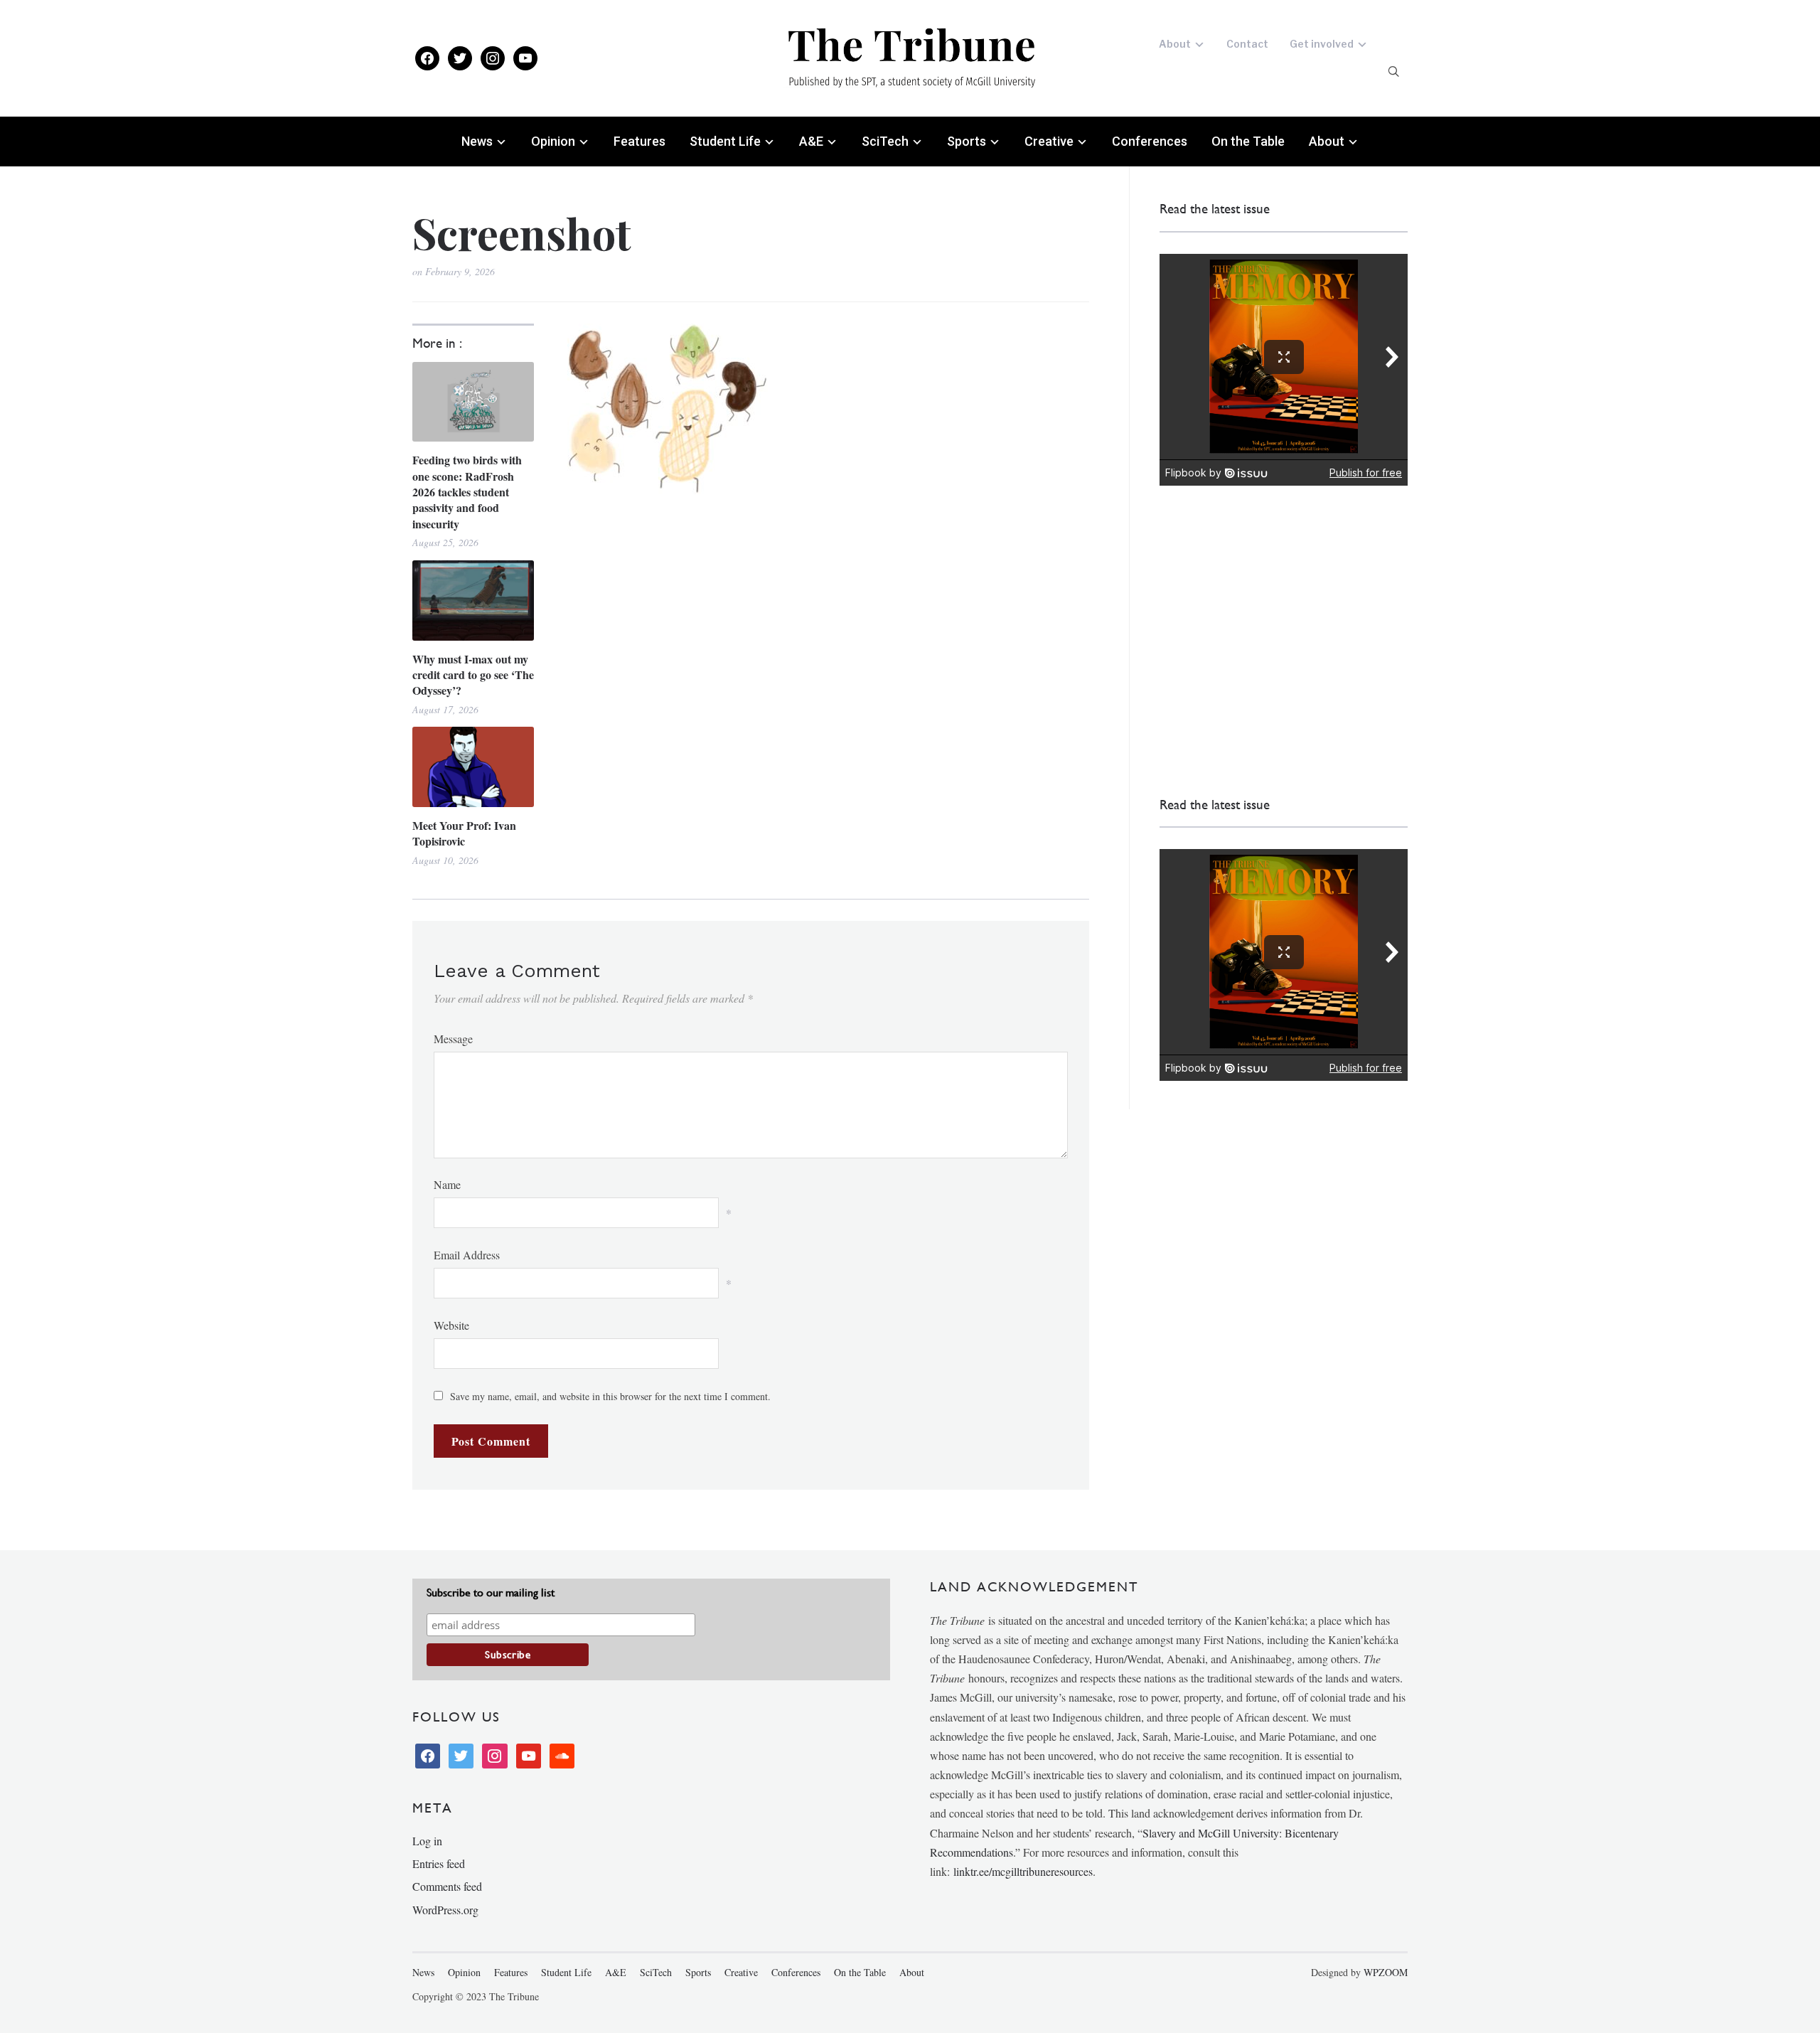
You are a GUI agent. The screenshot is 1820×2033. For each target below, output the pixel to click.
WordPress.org (445, 1910)
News (477, 141)
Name (447, 1184)
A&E (811, 141)
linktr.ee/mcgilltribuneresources (1023, 1871)
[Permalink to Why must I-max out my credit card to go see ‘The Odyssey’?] (473, 601)
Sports (967, 141)
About (1175, 44)
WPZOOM (1386, 1972)
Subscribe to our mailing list (491, 1592)
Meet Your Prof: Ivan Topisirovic (464, 833)
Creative (1049, 141)
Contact (1247, 44)
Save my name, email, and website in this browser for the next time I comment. (610, 1396)
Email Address (467, 1255)
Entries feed (439, 1863)
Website (451, 1325)
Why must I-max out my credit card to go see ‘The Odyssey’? (473, 675)
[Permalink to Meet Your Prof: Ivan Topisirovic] (473, 767)
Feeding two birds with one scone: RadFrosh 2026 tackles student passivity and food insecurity (467, 492)
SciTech (885, 141)
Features (639, 141)
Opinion (553, 141)
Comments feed (447, 1886)
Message (453, 1039)
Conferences (1150, 141)
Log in (427, 1841)
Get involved (1322, 44)
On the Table (1248, 141)
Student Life (725, 141)
